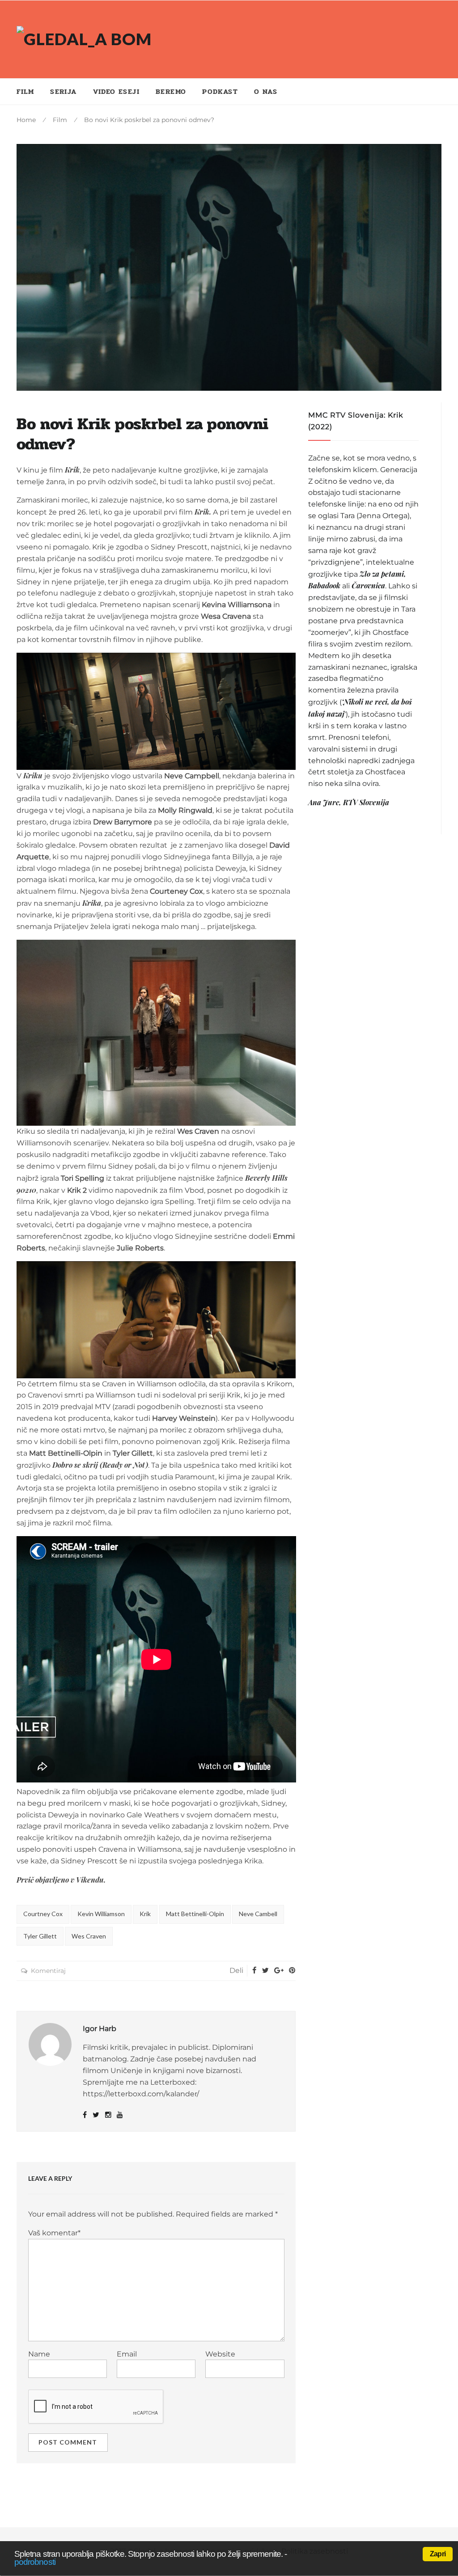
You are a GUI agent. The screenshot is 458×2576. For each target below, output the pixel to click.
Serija (63, 91)
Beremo (171, 91)
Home (26, 120)
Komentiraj (48, 1971)
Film (25, 91)
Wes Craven (89, 1936)
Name (39, 2354)
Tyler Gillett (40, 1936)
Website (220, 2354)
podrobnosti (35, 2562)
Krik (145, 1914)
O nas (266, 91)
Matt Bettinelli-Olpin (195, 1914)
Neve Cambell (258, 1914)
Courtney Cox (43, 1914)
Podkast (220, 91)
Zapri (438, 2554)
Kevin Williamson (101, 1914)
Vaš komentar (54, 2233)
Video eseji (116, 91)
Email (127, 2354)
